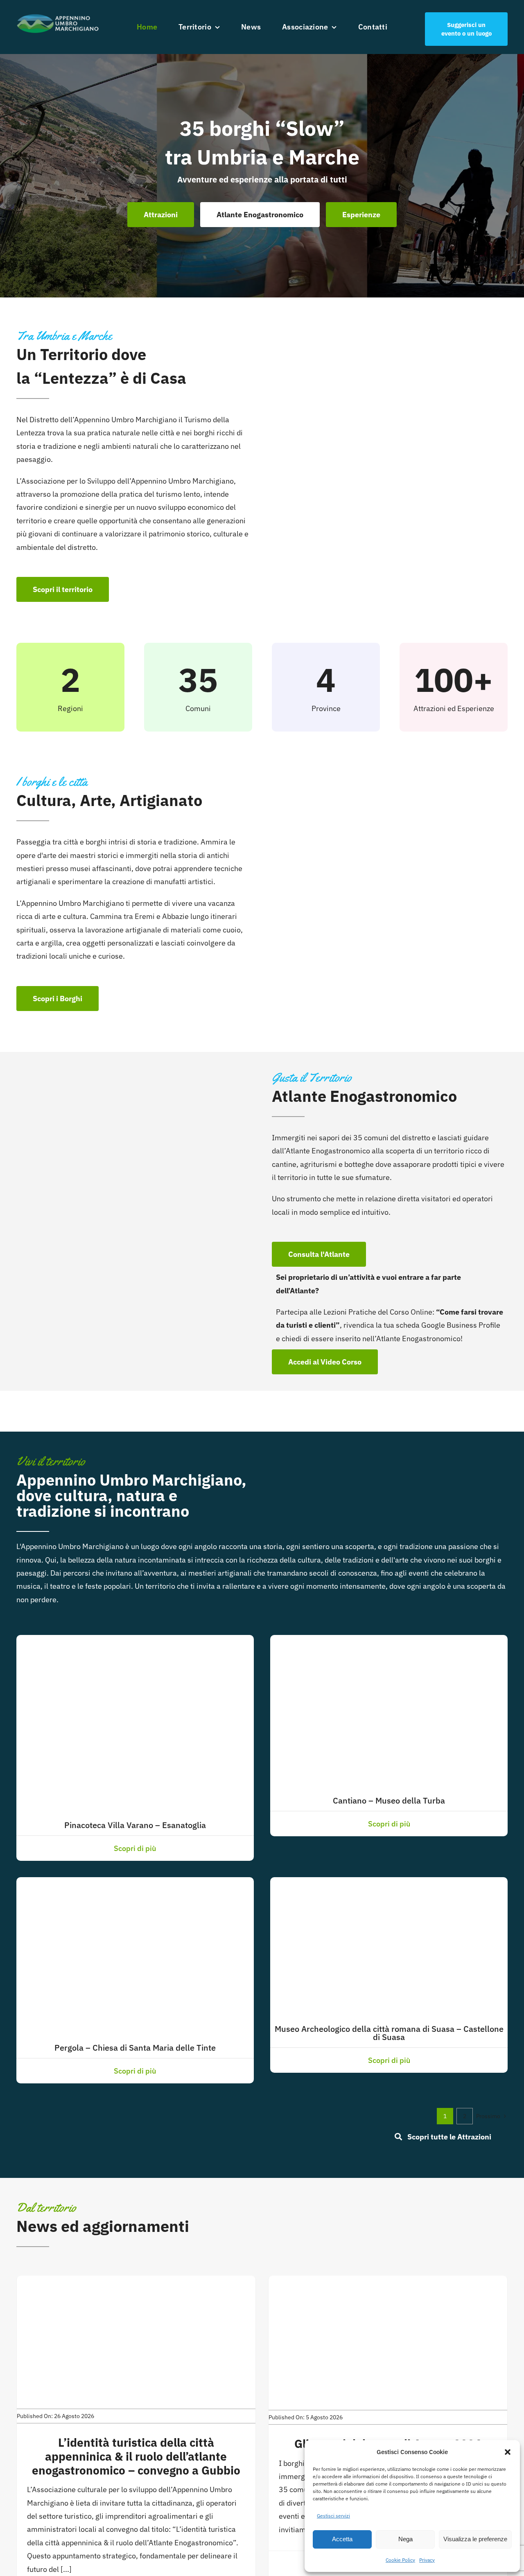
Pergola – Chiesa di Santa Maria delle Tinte (135, 2048)
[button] (508, 2452)
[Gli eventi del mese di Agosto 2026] (388, 2282)
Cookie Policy (400, 2560)
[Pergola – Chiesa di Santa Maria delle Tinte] (135, 1884)
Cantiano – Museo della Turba (389, 1800)
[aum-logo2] (58, 16)
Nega (405, 2539)
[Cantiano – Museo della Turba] (373, 1641)
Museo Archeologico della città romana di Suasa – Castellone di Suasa (389, 2033)
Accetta (342, 2539)
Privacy (427, 2560)
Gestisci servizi (333, 2516)
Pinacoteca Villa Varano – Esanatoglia (135, 1825)
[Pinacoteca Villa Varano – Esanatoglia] (135, 1641)
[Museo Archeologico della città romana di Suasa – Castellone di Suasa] (389, 1884)
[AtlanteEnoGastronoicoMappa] (139, 1102)
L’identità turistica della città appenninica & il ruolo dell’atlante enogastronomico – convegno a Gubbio (136, 2456)
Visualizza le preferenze (475, 2539)
